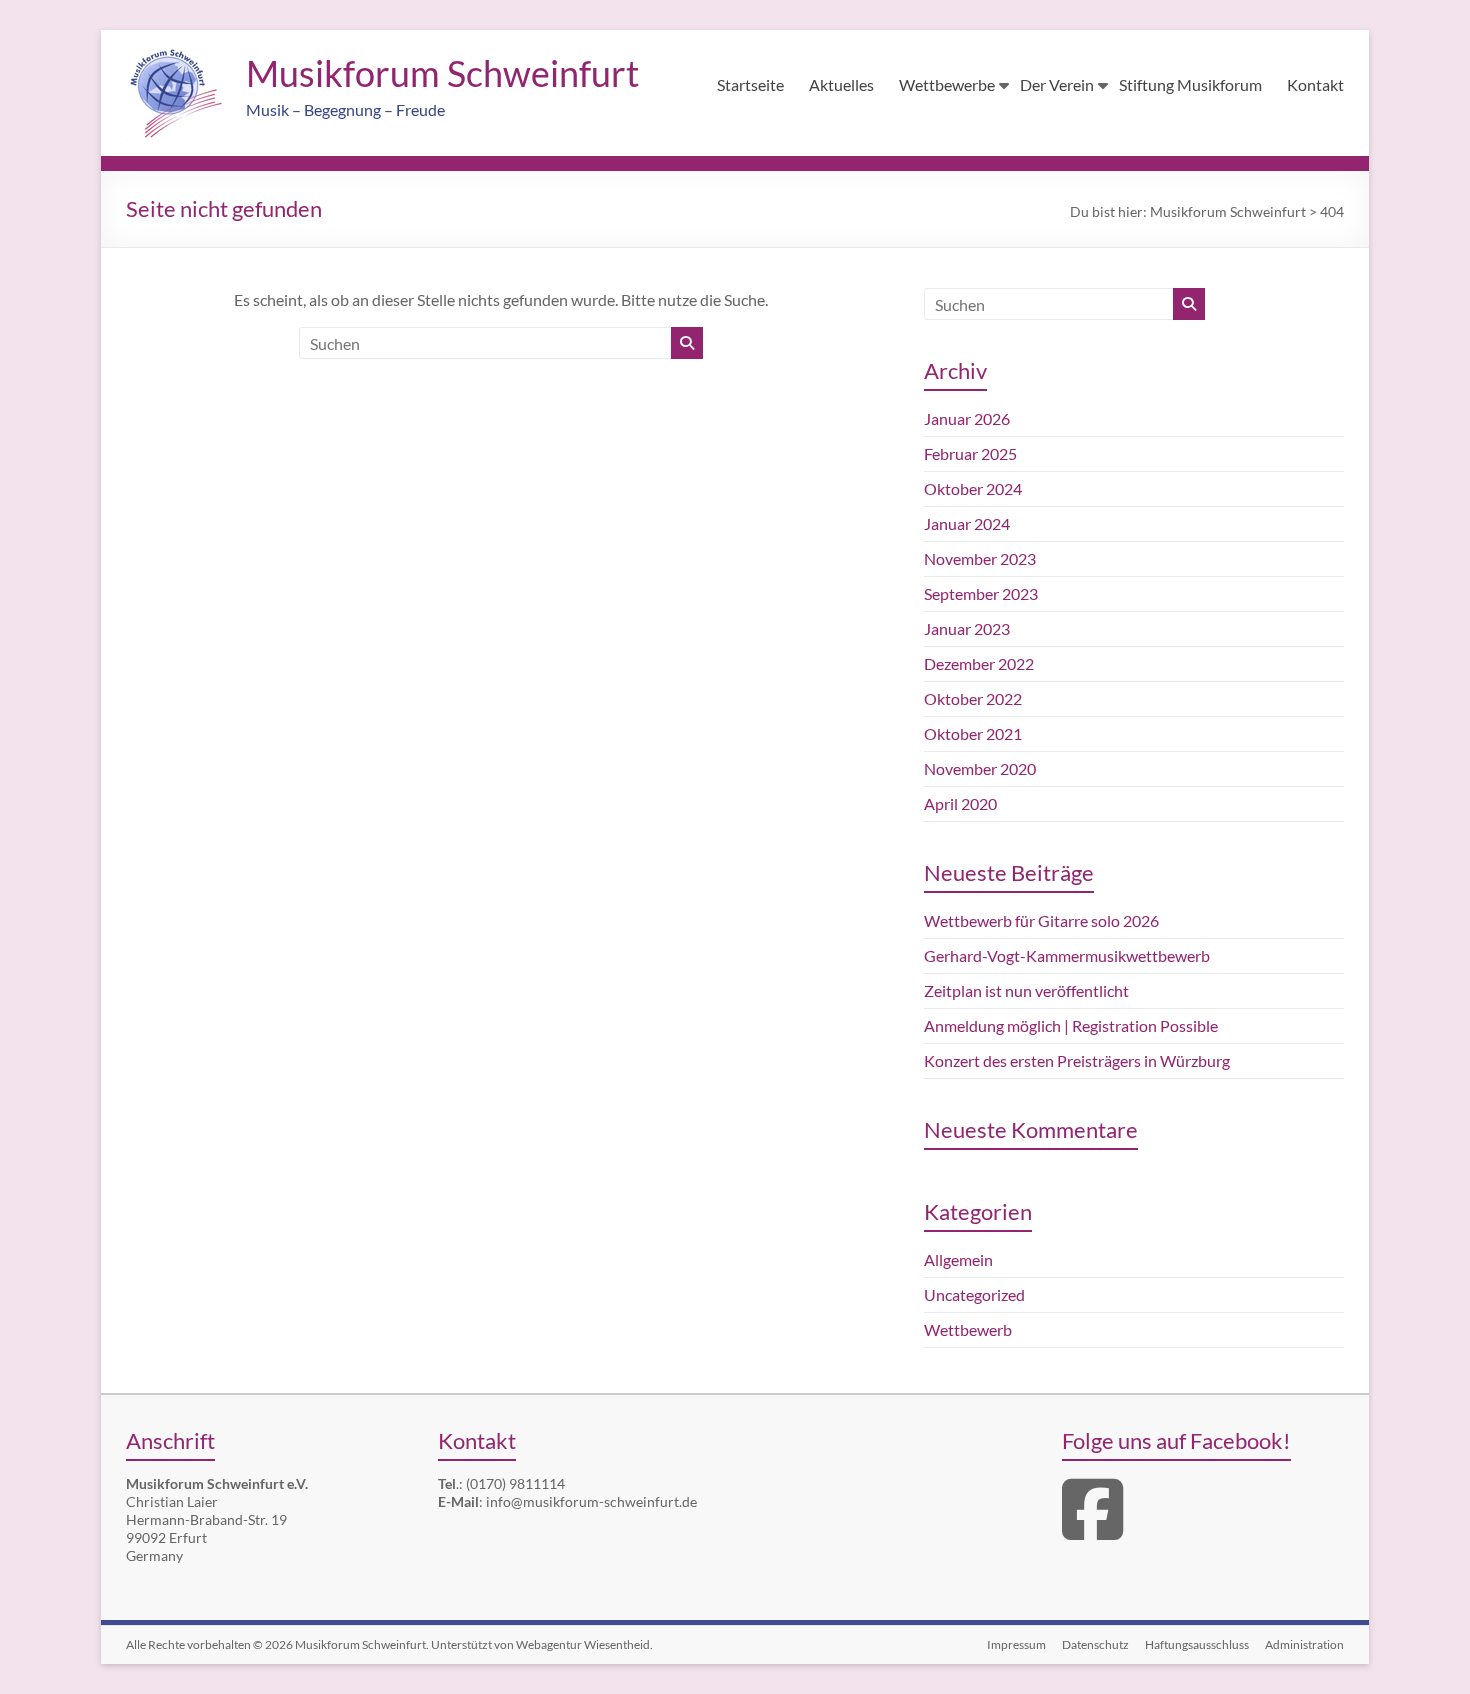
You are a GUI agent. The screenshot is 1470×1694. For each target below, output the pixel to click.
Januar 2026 (967, 418)
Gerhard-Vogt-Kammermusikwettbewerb (1067, 955)
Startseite (750, 84)
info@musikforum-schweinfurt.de (591, 1501)
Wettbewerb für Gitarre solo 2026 (1041, 920)
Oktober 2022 (973, 698)
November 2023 (980, 558)
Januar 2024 (967, 523)
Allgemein (958, 1259)
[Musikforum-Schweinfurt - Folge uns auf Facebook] (1092, 1530)
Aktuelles (841, 84)
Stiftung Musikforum (1190, 84)
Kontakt (1315, 84)
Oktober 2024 (973, 488)
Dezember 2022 (979, 663)
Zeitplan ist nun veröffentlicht (1026, 990)
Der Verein (1057, 84)
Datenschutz (1095, 1644)
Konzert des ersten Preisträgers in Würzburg (1077, 1060)
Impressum (1016, 1644)
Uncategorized (974, 1294)
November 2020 (980, 768)
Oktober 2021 (973, 733)
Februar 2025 (970, 453)
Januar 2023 (967, 628)
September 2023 (981, 593)
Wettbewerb (968, 1329)
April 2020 (960, 803)
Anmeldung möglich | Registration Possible (1071, 1025)
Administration (1304, 1644)
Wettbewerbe (947, 84)
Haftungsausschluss (1197, 1644)
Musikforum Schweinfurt (442, 73)
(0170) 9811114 (515, 1483)
